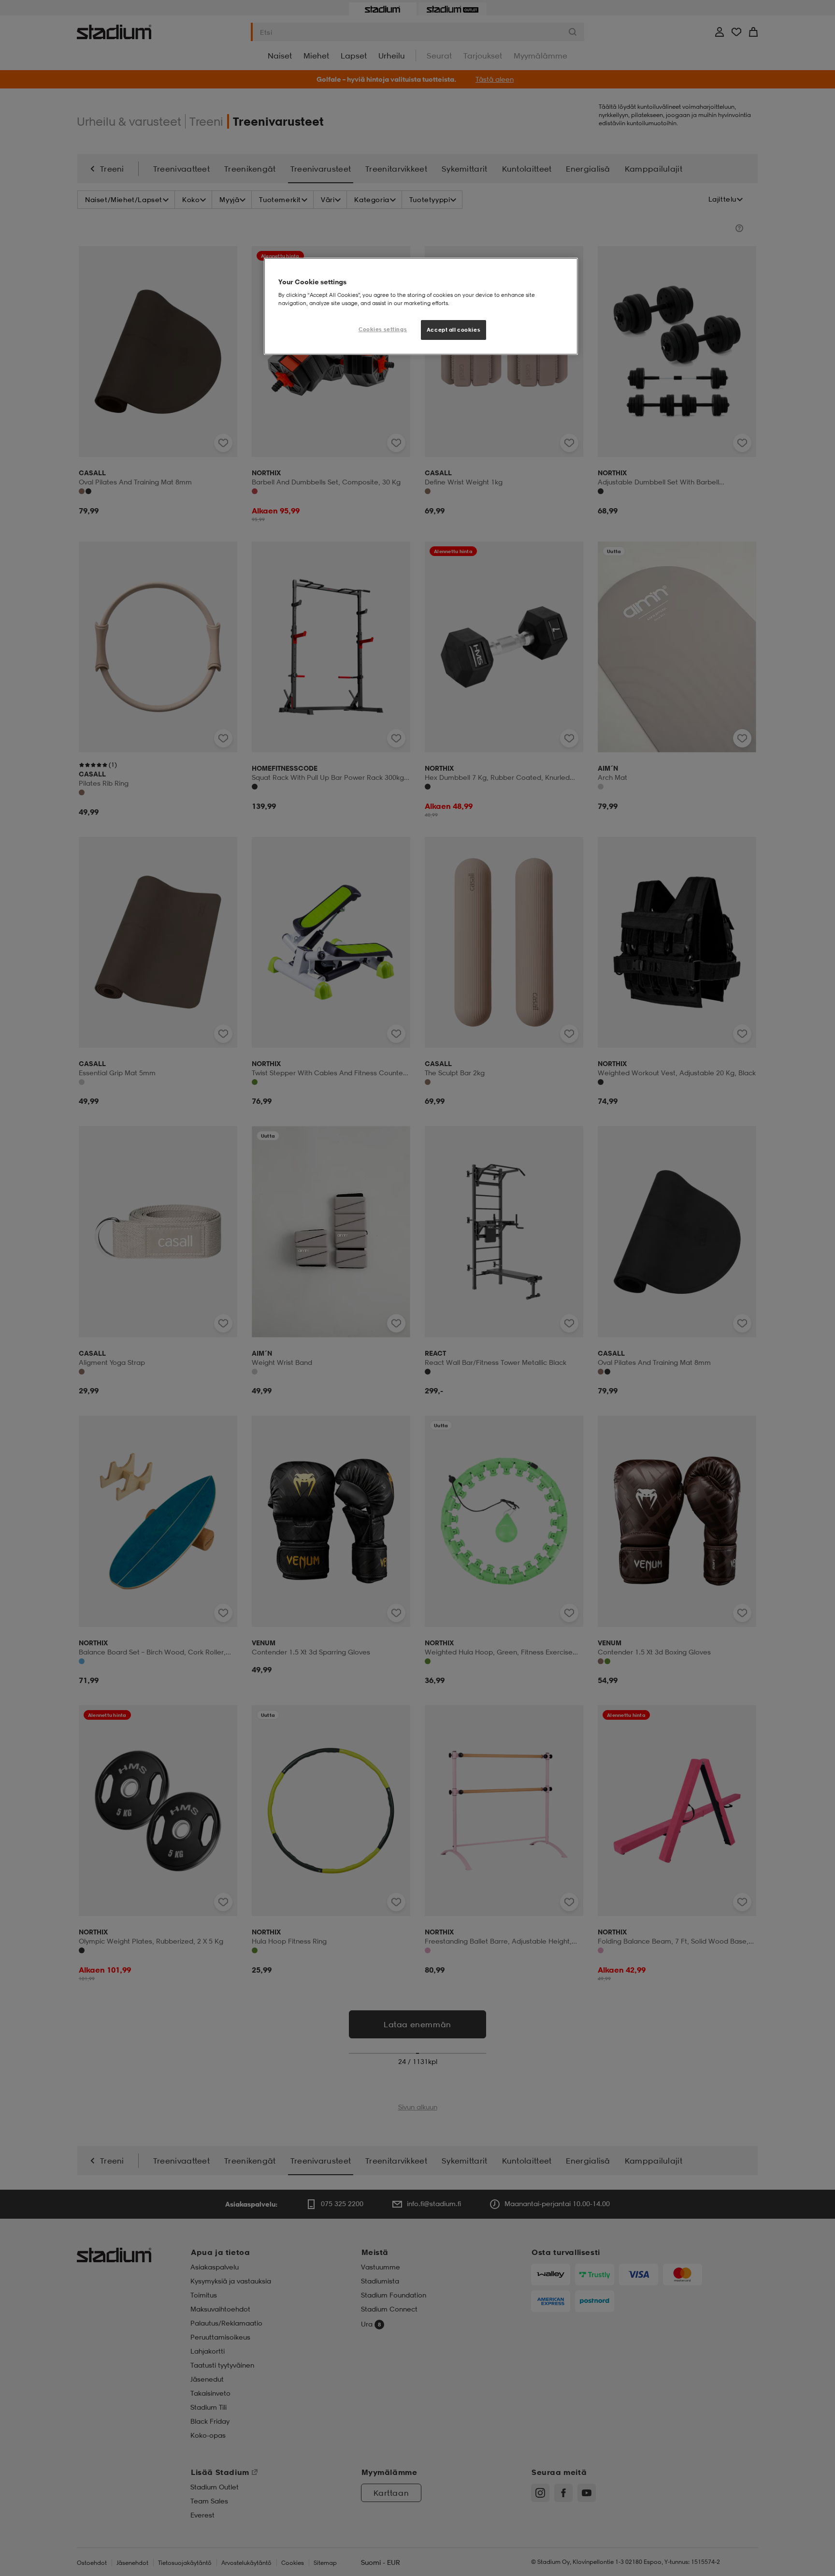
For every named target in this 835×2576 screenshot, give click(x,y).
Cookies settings (383, 329)
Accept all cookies (453, 330)
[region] (421, 307)
